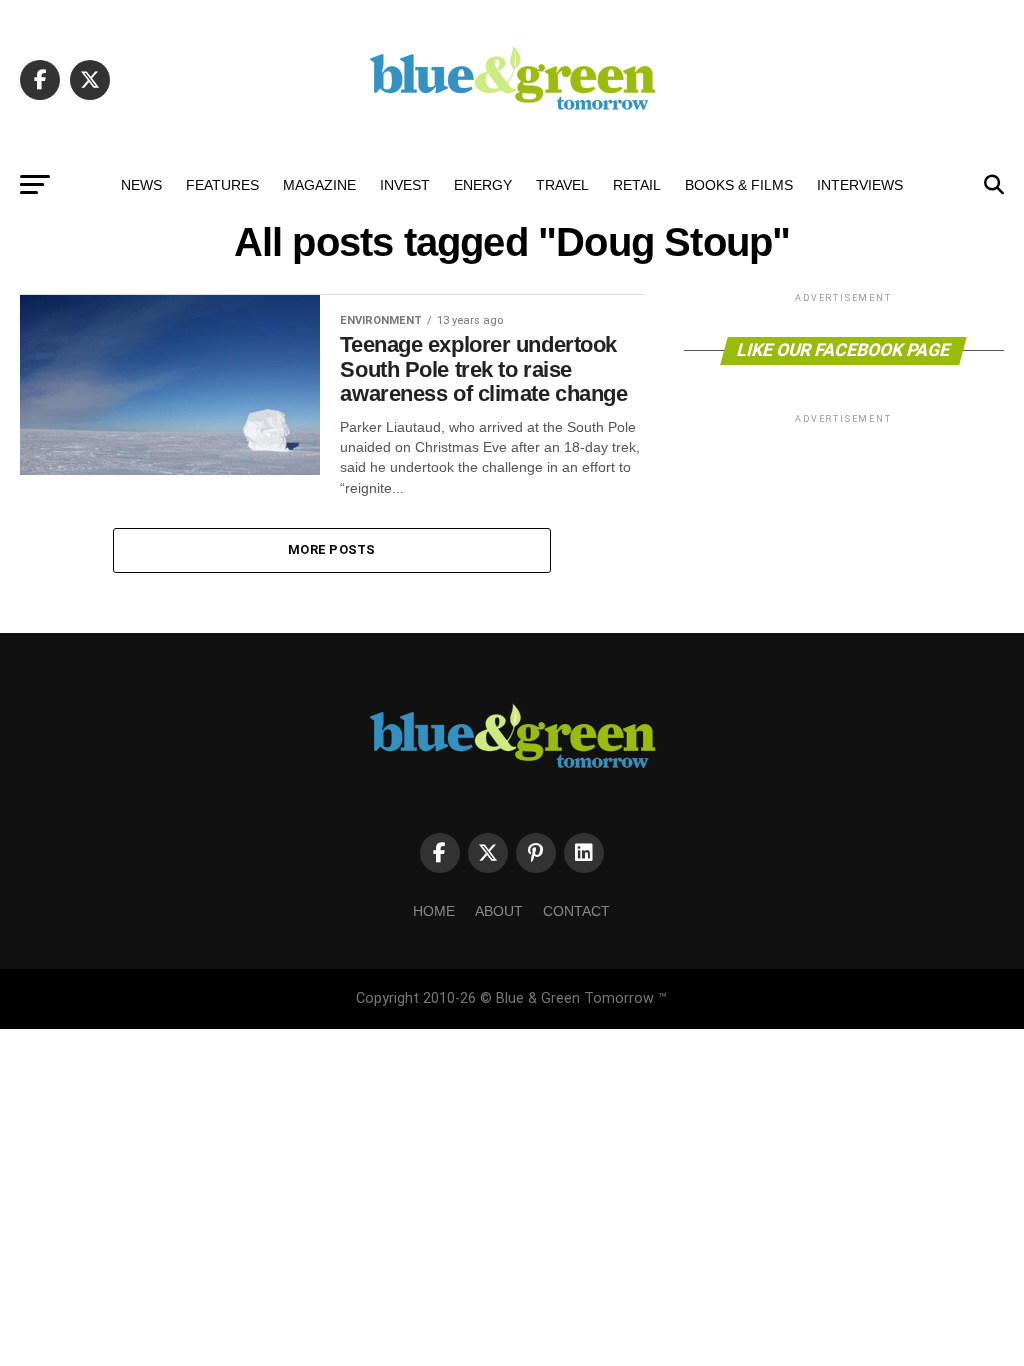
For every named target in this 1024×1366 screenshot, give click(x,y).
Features (222, 185)
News (141, 185)
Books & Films (739, 185)
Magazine (319, 185)
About (499, 911)
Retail (637, 185)
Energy (483, 185)
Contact (576, 911)
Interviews (860, 185)
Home (434, 911)
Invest (405, 185)
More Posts (332, 549)
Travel (562, 185)
